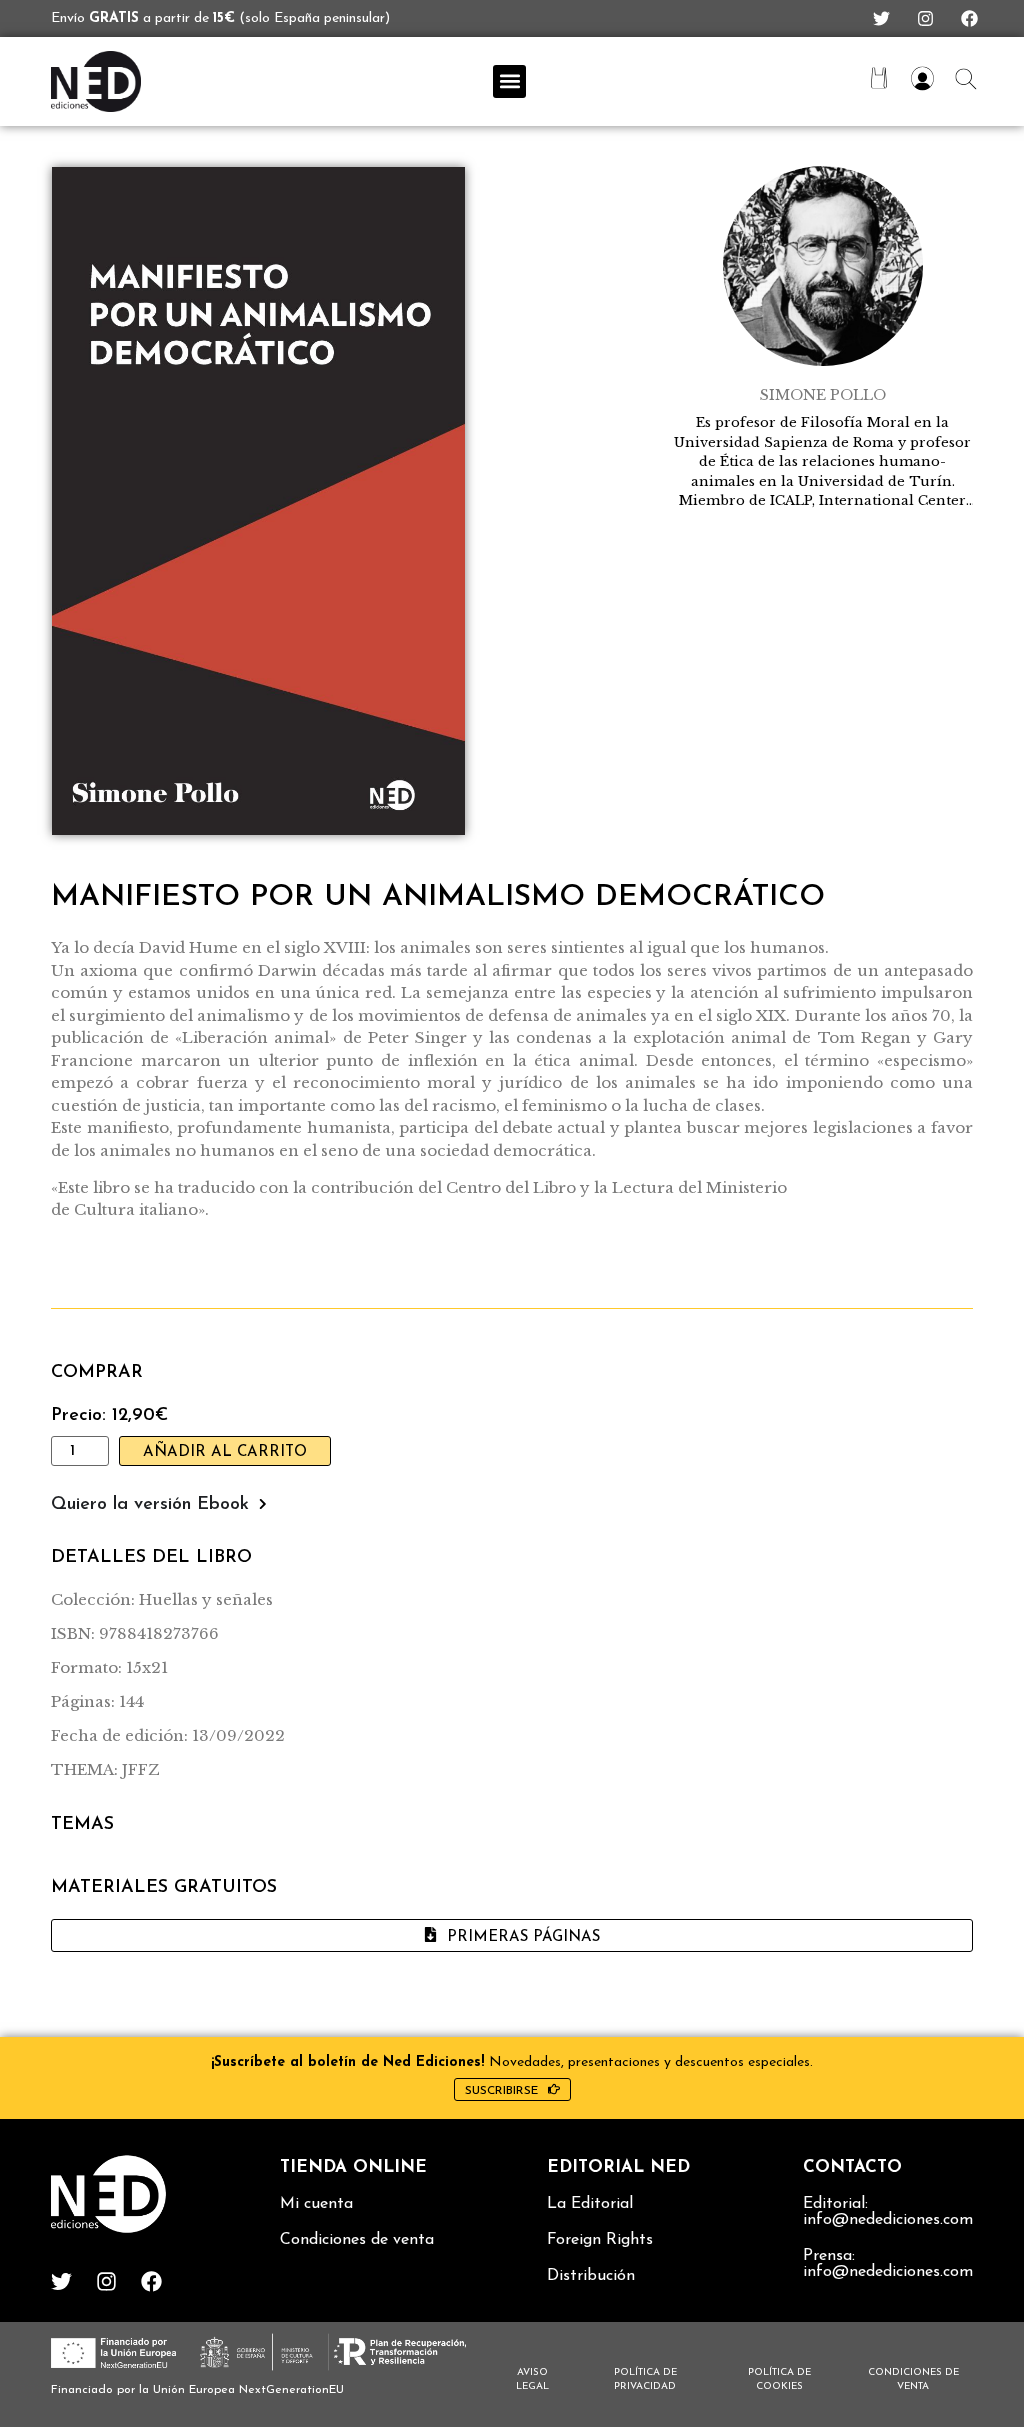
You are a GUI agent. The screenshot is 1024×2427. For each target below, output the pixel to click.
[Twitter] (881, 18)
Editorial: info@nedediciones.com (888, 2212)
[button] (509, 81)
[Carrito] (879, 78)
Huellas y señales (206, 1599)
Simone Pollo (823, 395)
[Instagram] (925, 18)
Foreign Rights (600, 2240)
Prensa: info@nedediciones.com (888, 2264)
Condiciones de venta (357, 2240)
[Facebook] (969, 18)
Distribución (591, 2276)
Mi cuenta (316, 2204)
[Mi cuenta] (922, 78)
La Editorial (590, 2204)
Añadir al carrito (225, 1452)
